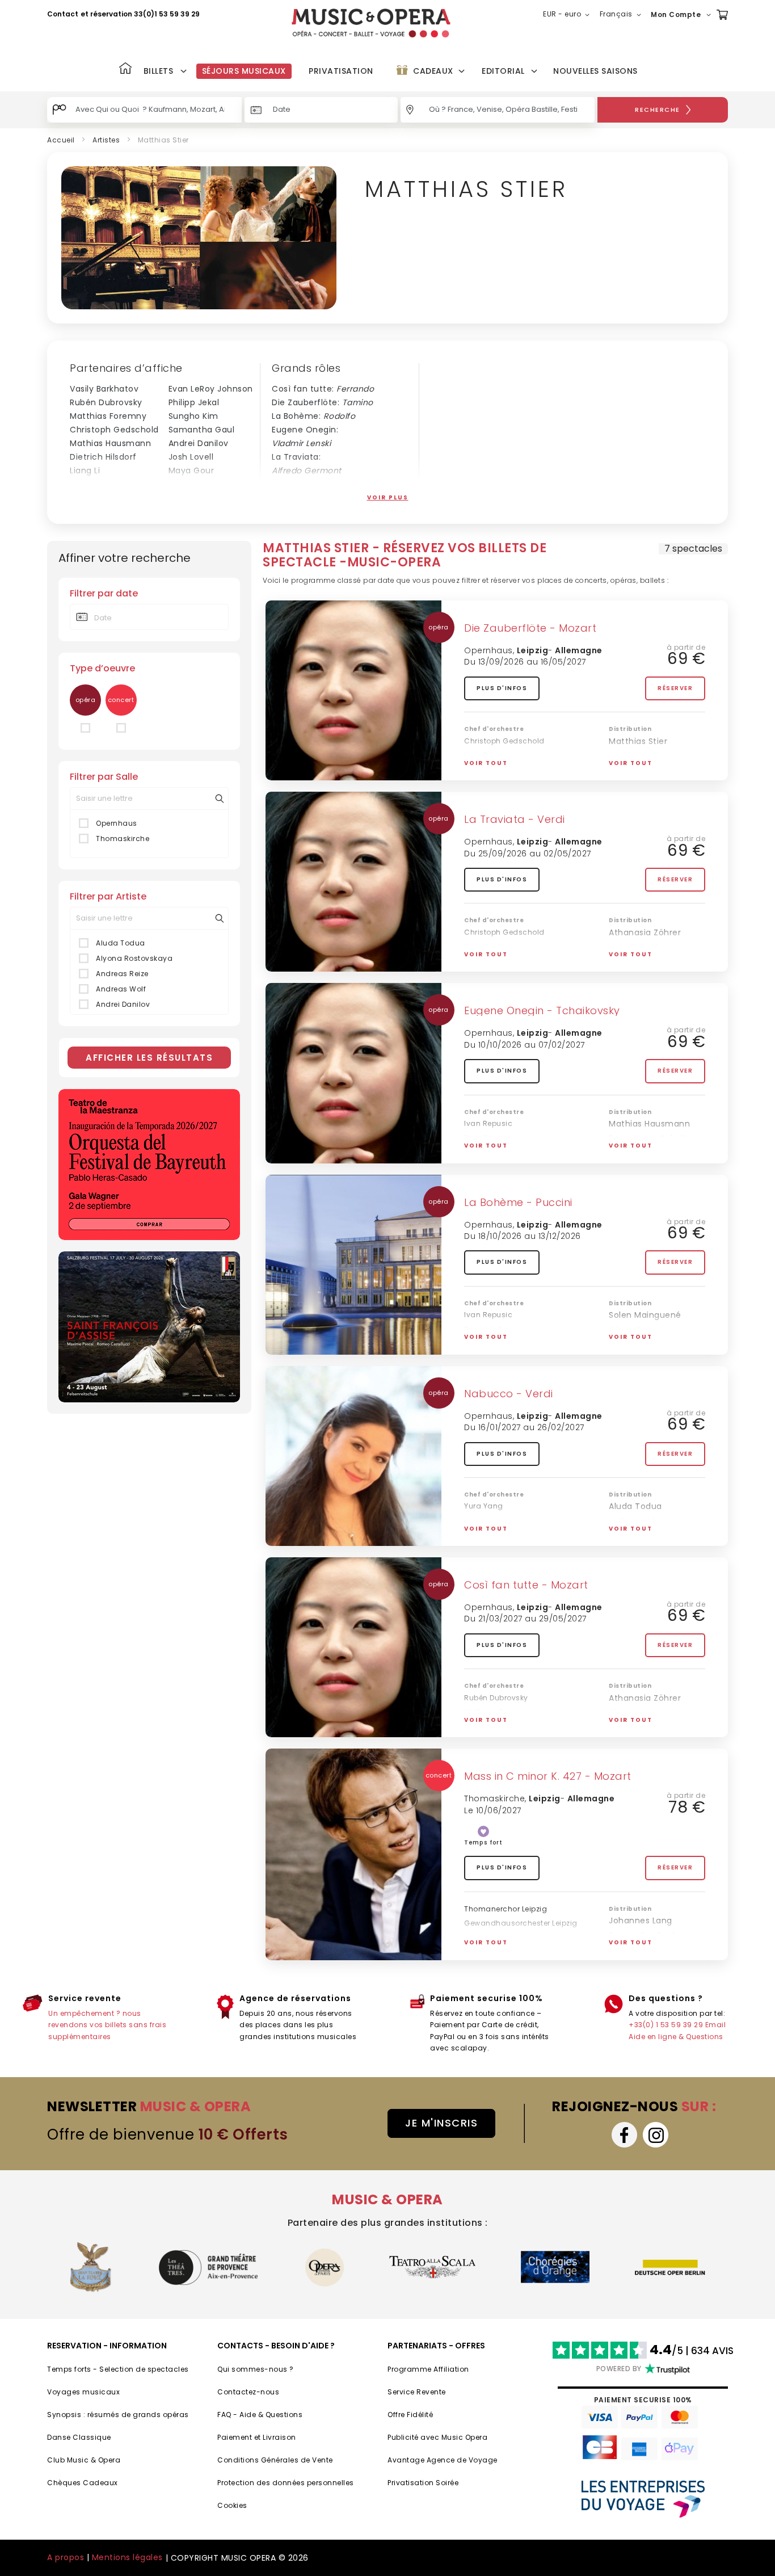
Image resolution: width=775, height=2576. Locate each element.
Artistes (106, 140)
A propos (66, 2557)
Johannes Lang (641, 1921)
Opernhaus (117, 823)
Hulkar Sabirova (641, 1522)
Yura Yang (484, 769)
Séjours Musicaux (244, 71)
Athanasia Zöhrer (645, 932)
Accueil (61, 140)
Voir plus (388, 497)
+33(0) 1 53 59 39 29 (666, 2025)
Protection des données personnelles (286, 2483)
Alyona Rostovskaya (134, 958)
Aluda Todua (121, 943)
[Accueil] (125, 70)
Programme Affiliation (428, 2369)
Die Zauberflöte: (323, 402)
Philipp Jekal (194, 402)
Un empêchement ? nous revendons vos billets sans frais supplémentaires (107, 2025)
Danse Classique (79, 2437)
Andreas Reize (122, 974)
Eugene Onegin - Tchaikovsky (542, 1010)
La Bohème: (313, 416)
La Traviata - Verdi (515, 819)
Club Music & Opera (84, 2460)
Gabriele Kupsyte (204, 484)
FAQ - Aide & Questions (260, 2415)
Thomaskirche (123, 839)
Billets (159, 71)
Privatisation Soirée (423, 2483)
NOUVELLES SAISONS (595, 71)
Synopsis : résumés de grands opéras (118, 2415)
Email (716, 2025)
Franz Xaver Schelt (208, 498)
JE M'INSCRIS (441, 2123)
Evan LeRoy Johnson (211, 389)
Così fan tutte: (323, 389)
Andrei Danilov (199, 443)
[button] (568, 15)
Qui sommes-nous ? (256, 2369)
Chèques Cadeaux (83, 2483)
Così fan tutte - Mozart (526, 1585)
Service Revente (417, 2392)
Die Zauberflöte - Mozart (530, 628)
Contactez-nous (248, 2392)
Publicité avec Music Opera (437, 2437)
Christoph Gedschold (114, 430)
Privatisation (341, 71)
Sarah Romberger (646, 1951)
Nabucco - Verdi (509, 1394)
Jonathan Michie (105, 484)
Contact (63, 14)
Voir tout (486, 763)
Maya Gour (191, 470)
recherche (658, 110)
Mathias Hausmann (110, 443)
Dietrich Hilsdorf (103, 457)
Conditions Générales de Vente (275, 2460)
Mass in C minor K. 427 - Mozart (548, 1776)
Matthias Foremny (108, 416)
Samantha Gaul (202, 430)
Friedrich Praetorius (500, 961)
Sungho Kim (193, 416)
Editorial (503, 71)
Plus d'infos (502, 688)
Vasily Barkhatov (104, 389)
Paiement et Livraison (257, 2437)
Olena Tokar (635, 771)
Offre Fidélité (410, 2415)
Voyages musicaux (83, 2392)
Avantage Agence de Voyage (443, 2460)
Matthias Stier (638, 741)
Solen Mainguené (645, 1315)
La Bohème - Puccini (518, 1202)
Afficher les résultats (149, 1058)
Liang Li (85, 470)
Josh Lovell (191, 457)
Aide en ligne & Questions (676, 2037)
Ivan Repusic (96, 498)
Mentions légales (127, 2557)
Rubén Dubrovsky (106, 402)
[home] (371, 23)
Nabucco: (309, 484)
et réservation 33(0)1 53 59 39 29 (140, 14)
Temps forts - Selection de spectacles (118, 2369)
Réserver (675, 688)
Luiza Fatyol (633, 947)
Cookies (232, 2505)
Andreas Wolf (121, 989)
